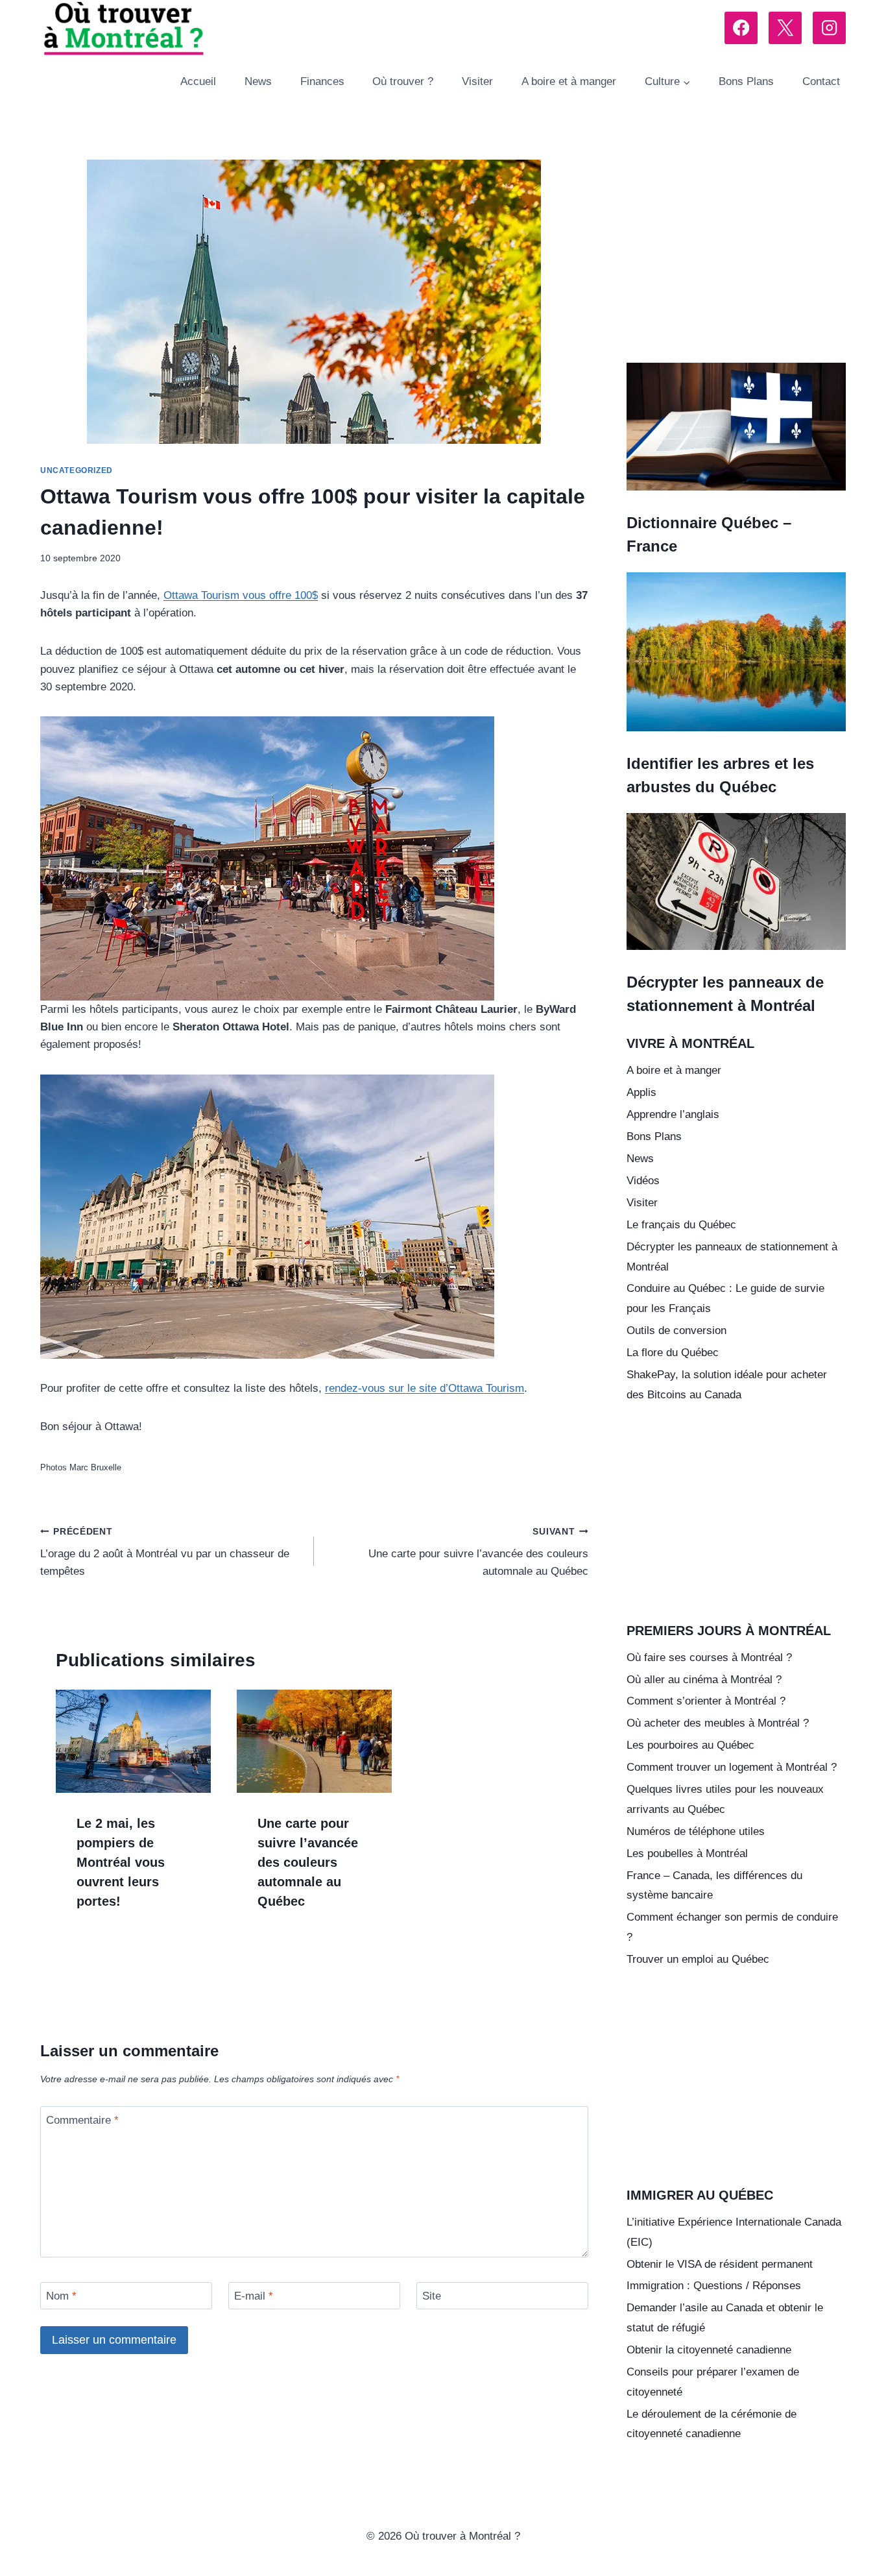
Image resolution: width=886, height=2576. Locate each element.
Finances (322, 81)
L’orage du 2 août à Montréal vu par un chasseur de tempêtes (165, 1552)
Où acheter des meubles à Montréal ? (718, 1723)
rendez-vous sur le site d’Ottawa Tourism (425, 1388)
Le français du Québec (681, 1225)
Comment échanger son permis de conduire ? (732, 1927)
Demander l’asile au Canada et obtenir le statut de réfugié (725, 2318)
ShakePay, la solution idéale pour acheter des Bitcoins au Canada (727, 1385)
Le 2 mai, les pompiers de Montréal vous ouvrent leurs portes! (121, 1862)
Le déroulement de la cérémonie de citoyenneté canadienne (712, 2424)
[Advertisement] (736, 256)
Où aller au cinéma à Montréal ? (704, 1680)
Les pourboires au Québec (690, 1745)
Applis (641, 1092)
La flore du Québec (673, 1353)
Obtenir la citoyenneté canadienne (709, 2350)
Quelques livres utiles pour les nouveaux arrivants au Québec (725, 1799)
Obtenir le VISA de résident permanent (720, 2264)
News (258, 81)
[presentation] (133, 1741)
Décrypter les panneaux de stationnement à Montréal (732, 1257)
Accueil (198, 81)
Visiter (477, 81)
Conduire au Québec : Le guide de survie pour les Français (725, 1298)
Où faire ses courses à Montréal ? (709, 1658)
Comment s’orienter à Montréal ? (706, 1701)
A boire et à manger (569, 81)
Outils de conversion (676, 1331)
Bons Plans (746, 81)
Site (432, 2296)
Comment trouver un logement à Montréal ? (732, 1767)
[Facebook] (741, 28)
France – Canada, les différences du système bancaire (714, 1886)
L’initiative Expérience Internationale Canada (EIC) (734, 2232)
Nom (61, 2296)
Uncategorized (77, 470)
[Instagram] (829, 28)
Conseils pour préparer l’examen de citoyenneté (713, 2382)
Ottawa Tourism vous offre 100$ (241, 595)
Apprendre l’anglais (673, 1114)
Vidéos (643, 1181)
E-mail (254, 2296)
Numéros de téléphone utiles (696, 1831)
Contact (821, 81)
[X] (785, 28)
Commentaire (82, 2120)
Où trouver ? (403, 81)
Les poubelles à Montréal (687, 1853)
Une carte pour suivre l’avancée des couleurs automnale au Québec (478, 1552)
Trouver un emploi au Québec (698, 1959)
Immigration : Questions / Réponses (714, 2286)
